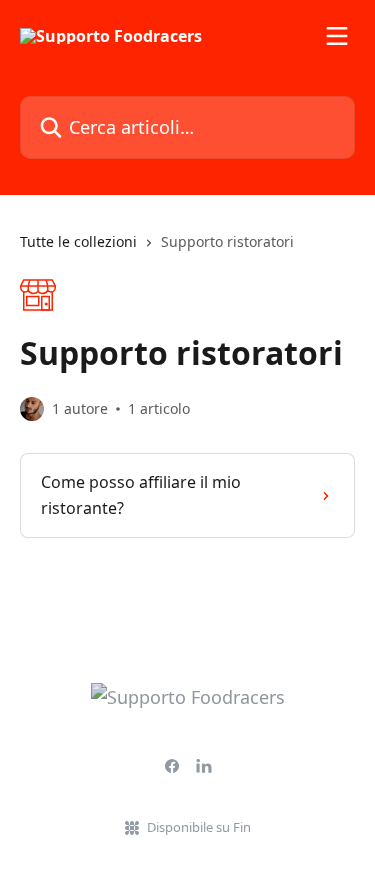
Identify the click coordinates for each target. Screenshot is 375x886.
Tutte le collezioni (78, 241)
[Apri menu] (337, 36)
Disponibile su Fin (199, 827)
